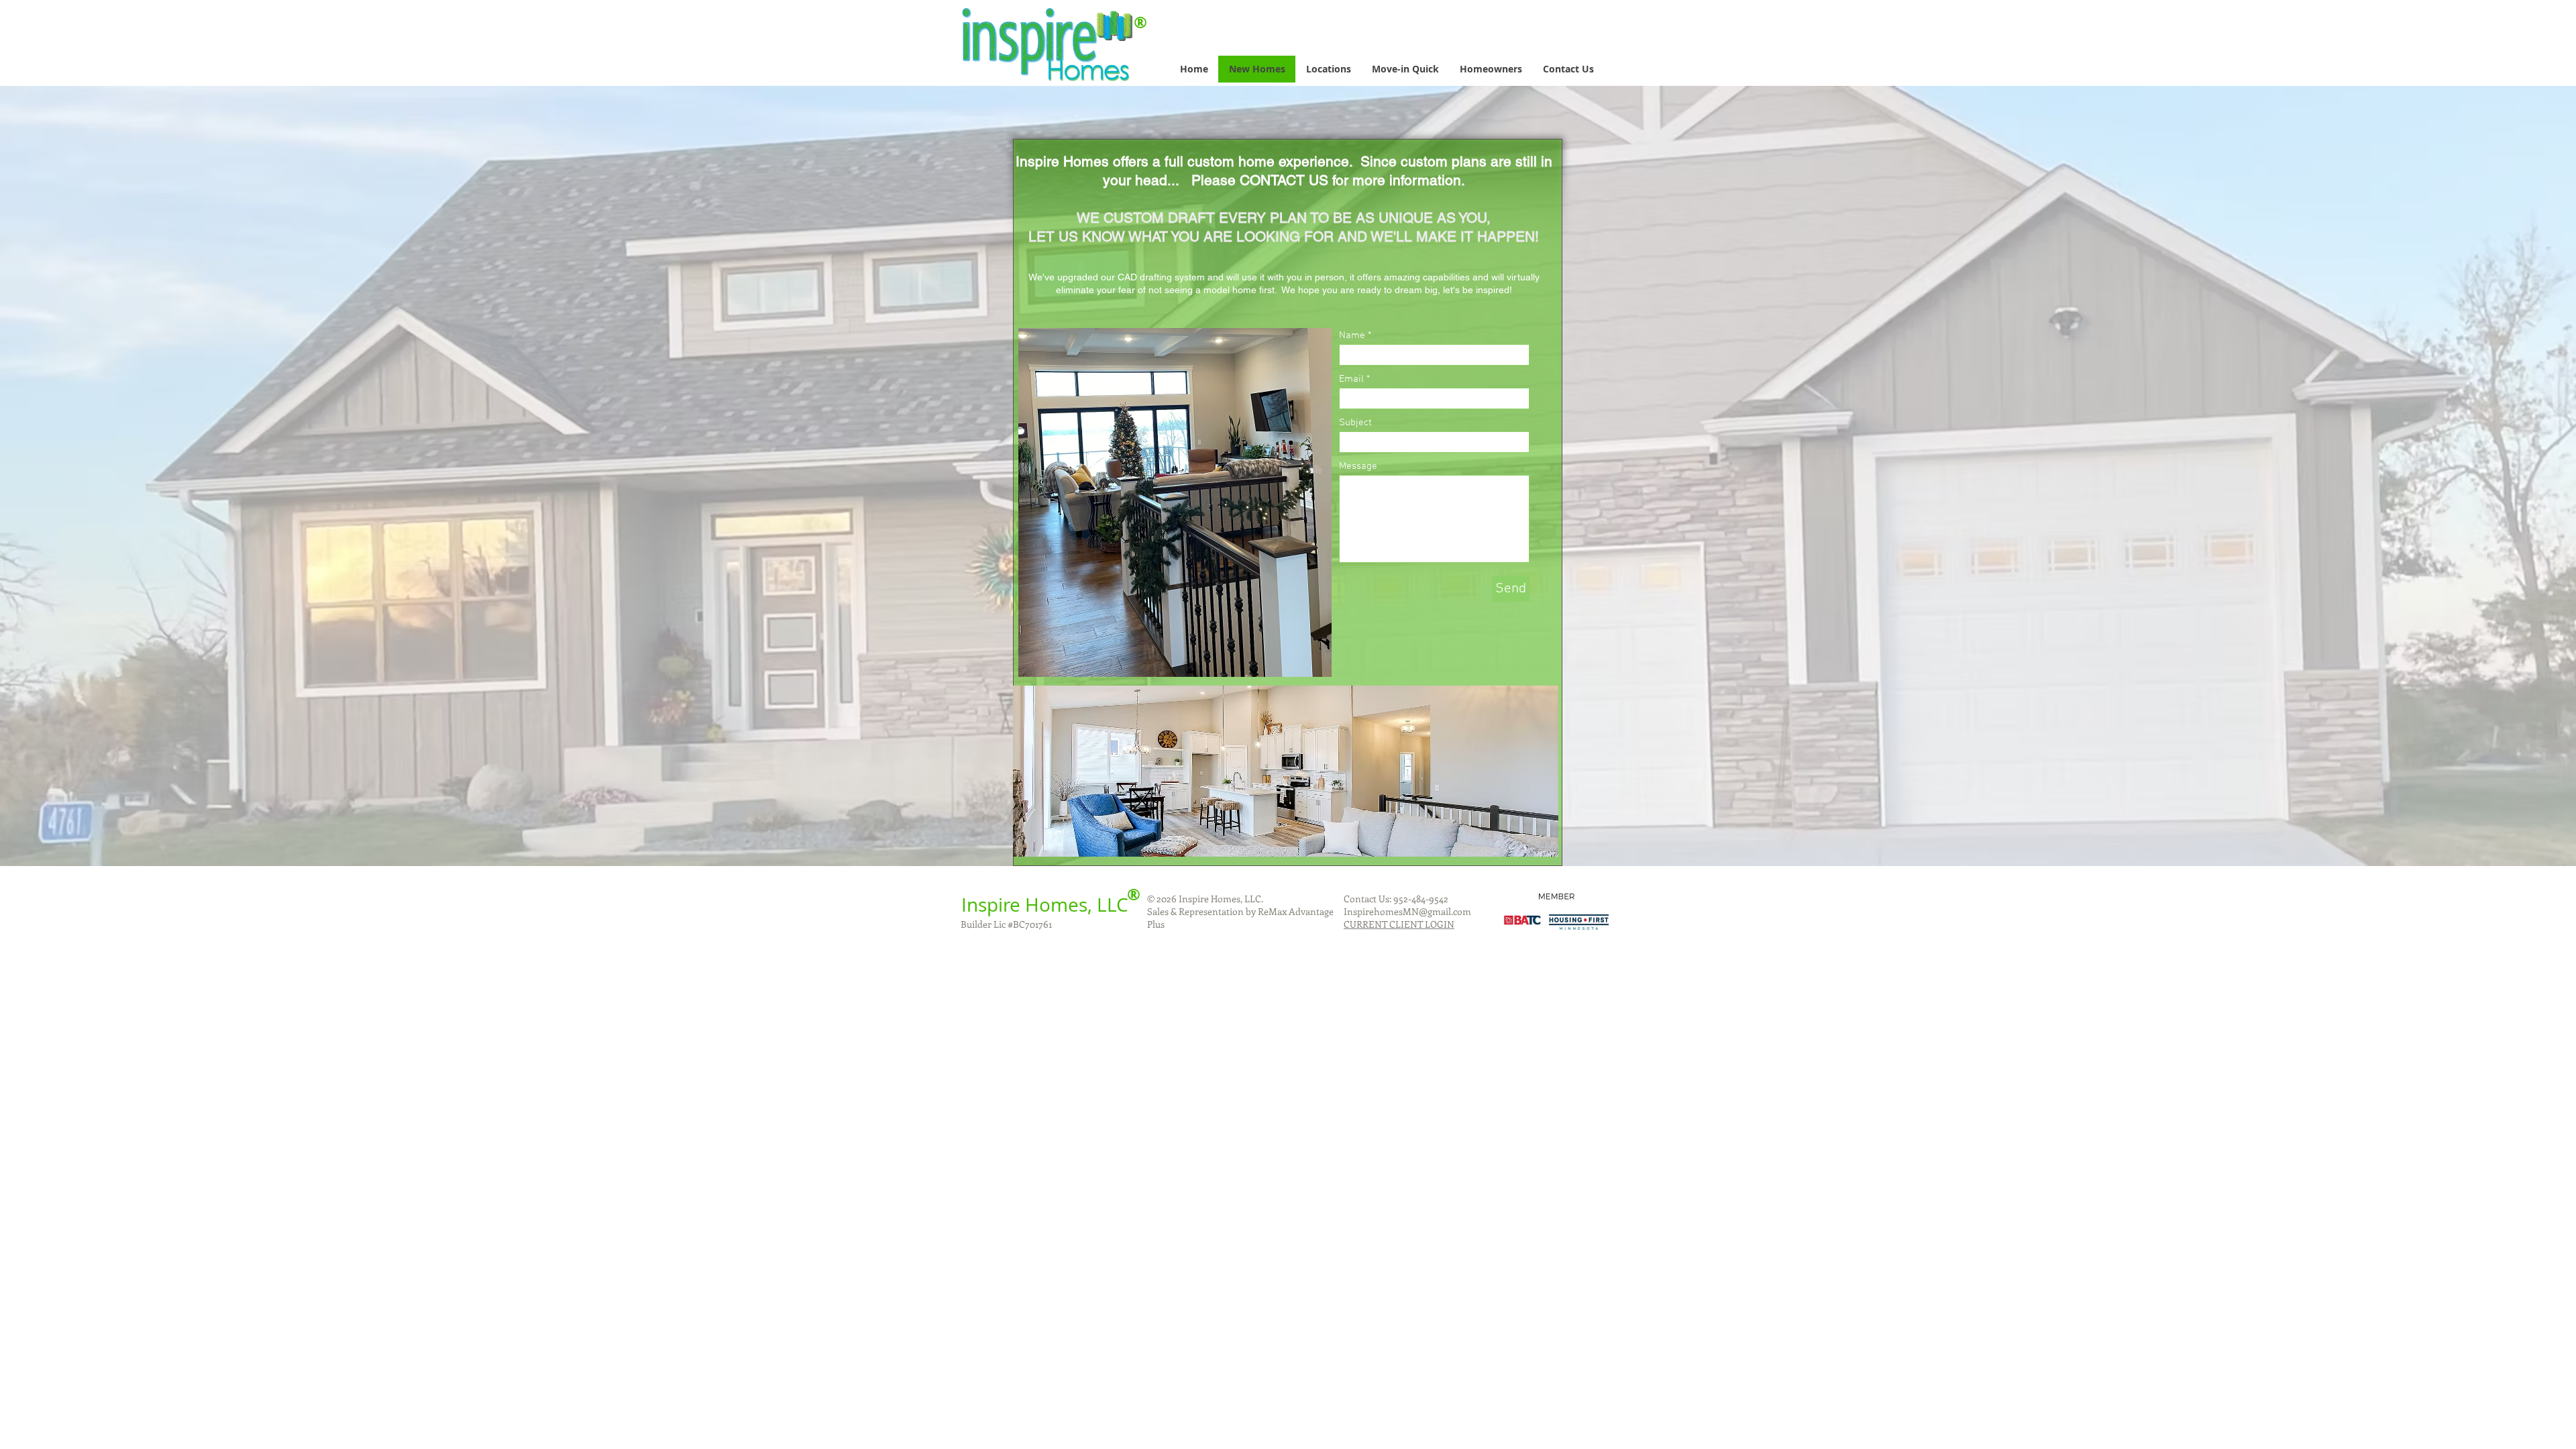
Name (1352, 336)
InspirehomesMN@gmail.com (1407, 911)
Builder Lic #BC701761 (1006, 924)
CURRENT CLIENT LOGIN (1399, 924)
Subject (1355, 423)
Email (1351, 379)
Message (1358, 467)
